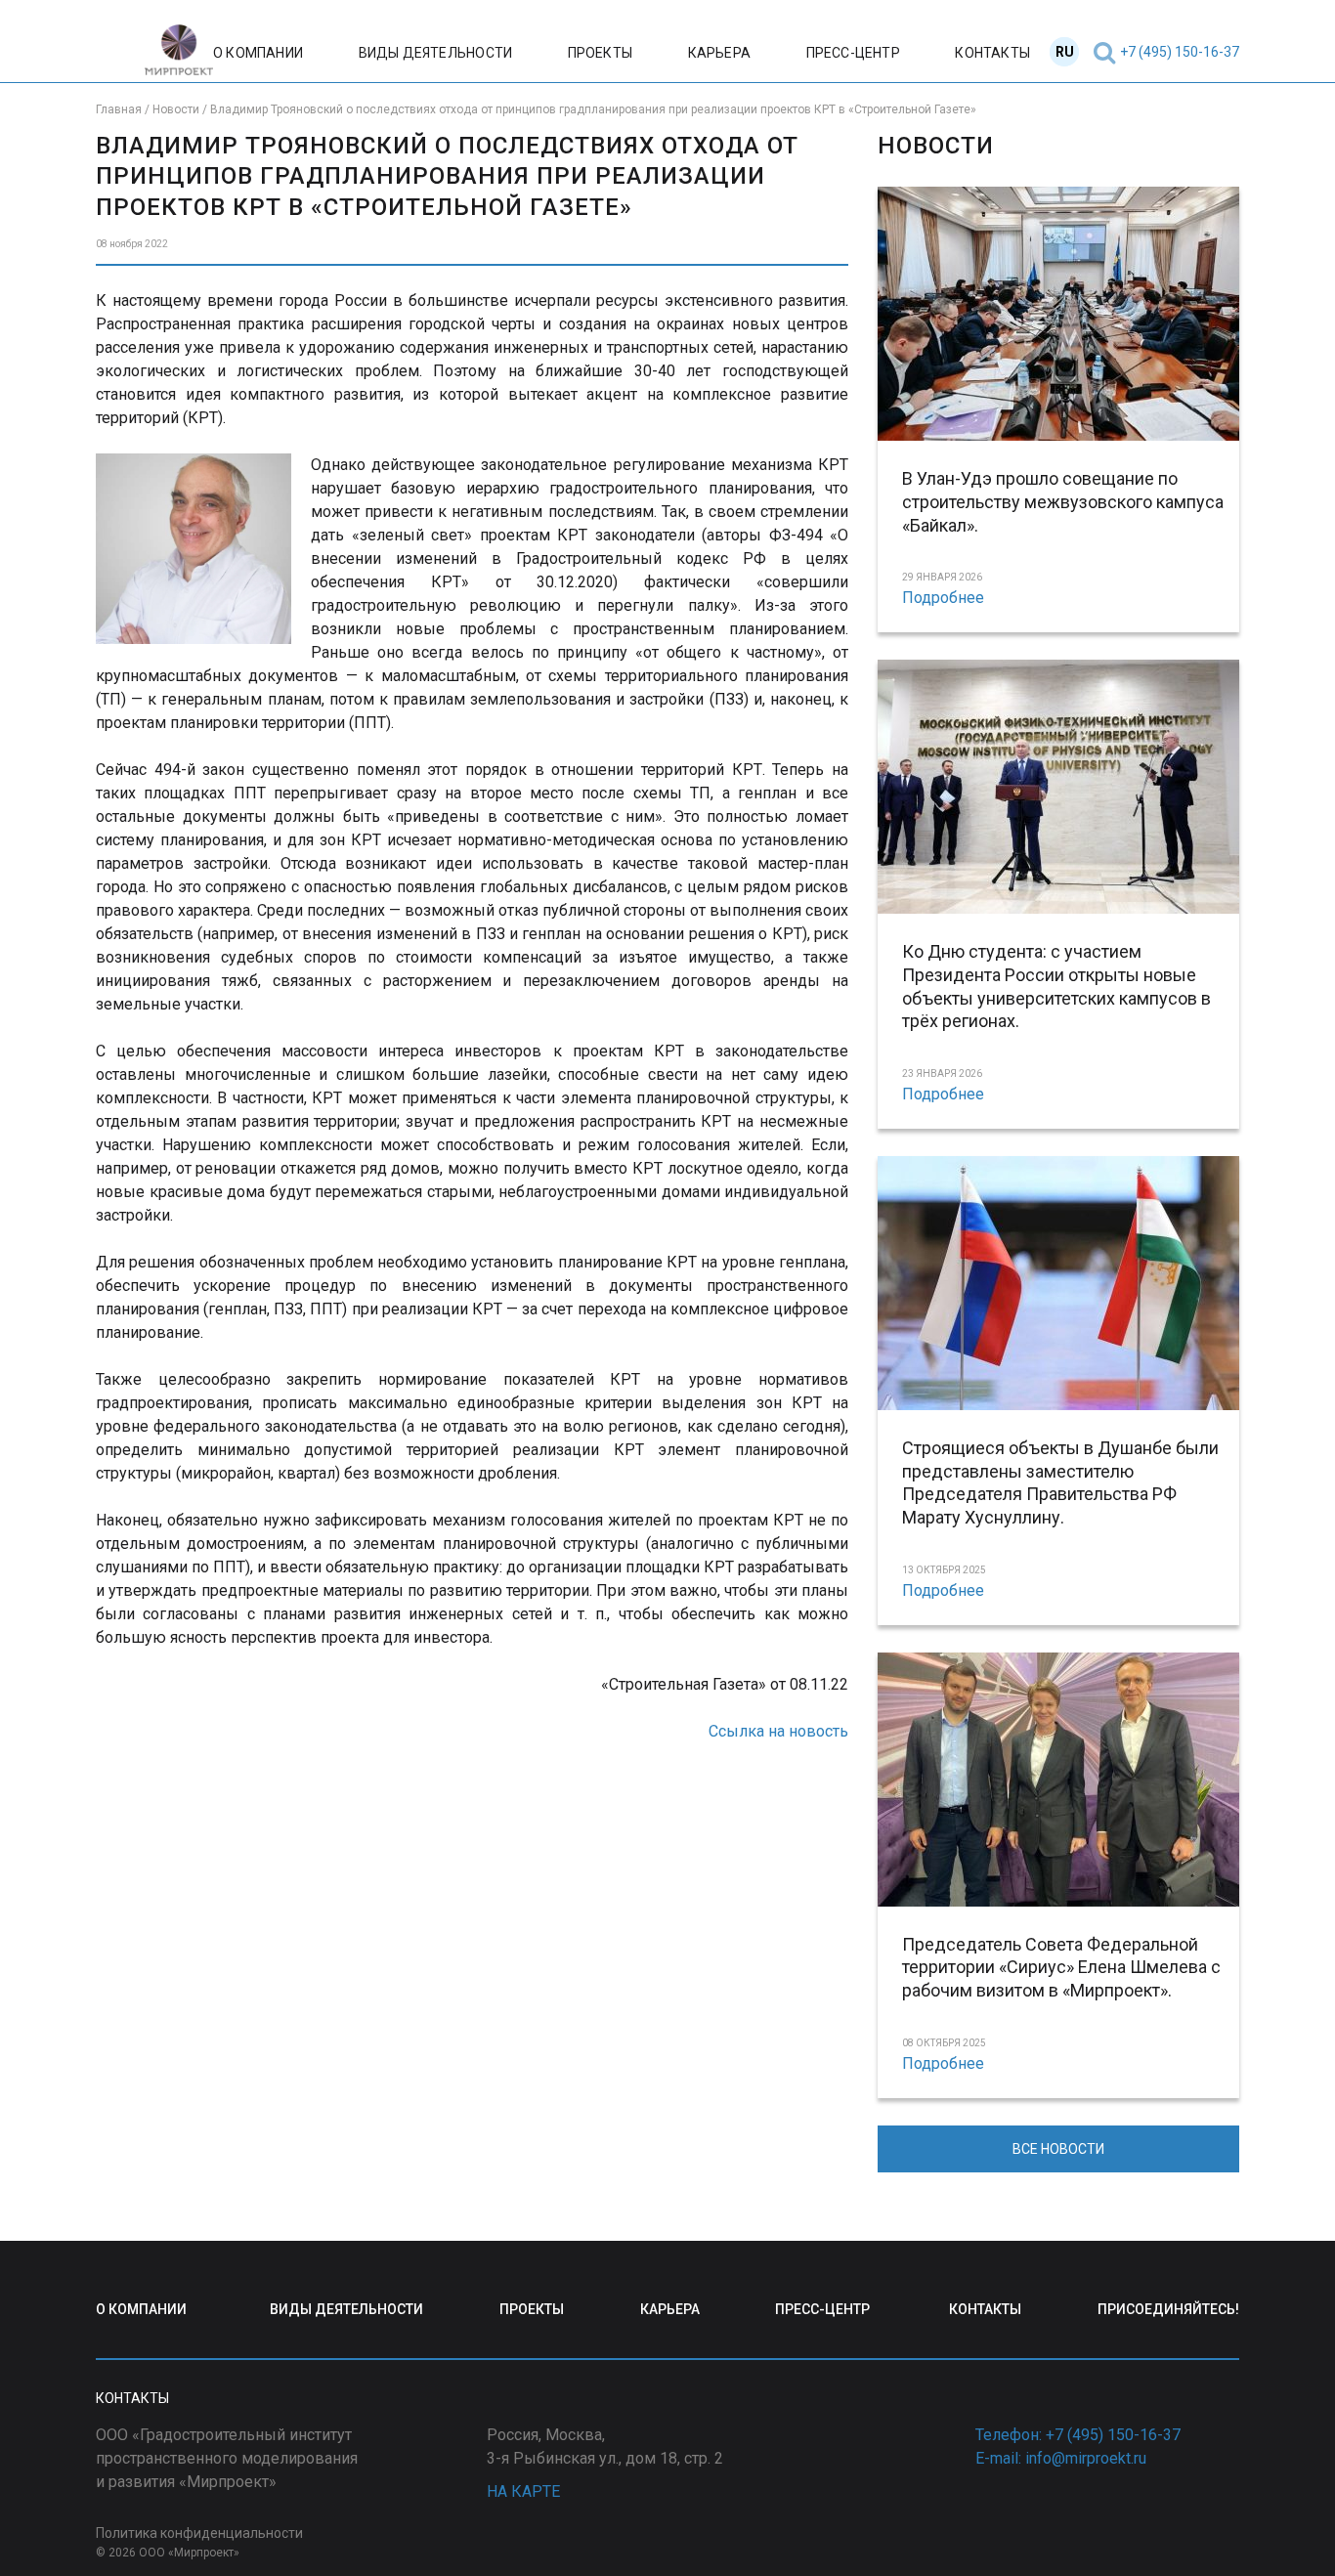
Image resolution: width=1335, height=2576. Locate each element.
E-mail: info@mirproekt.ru (1061, 2458)
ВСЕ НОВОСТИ (1058, 2149)
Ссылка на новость (778, 1731)
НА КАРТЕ (523, 2491)
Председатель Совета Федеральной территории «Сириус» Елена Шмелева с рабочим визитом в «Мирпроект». (1061, 1968)
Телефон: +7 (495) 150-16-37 (1078, 2435)
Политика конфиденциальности (199, 2533)
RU (1065, 52)
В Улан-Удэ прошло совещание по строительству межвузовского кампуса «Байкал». (1063, 502)
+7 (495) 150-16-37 (1180, 52)
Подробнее (943, 598)
